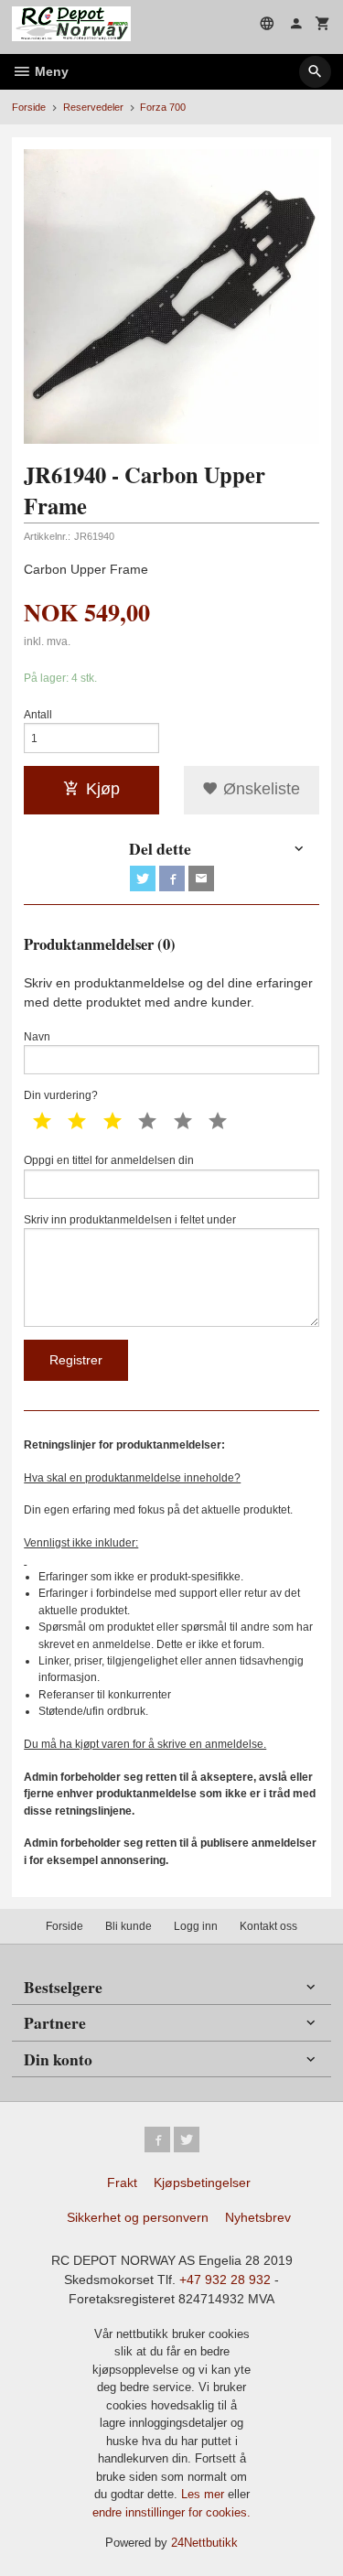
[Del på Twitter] (143, 878)
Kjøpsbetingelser (202, 2183)
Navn (37, 1037)
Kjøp (103, 789)
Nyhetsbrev (258, 2217)
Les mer (204, 2494)
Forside (29, 107)
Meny (50, 71)
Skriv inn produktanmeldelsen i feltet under (130, 1220)
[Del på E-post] (201, 878)
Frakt (122, 2183)
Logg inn (196, 1926)
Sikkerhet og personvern (138, 2217)
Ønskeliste (259, 789)
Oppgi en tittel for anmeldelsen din (109, 1160)
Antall (38, 715)
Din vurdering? (61, 1095)
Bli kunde (129, 1926)
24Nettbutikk (204, 2543)
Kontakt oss (268, 1926)
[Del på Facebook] (172, 878)
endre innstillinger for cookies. (171, 2512)
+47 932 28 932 (225, 2280)
